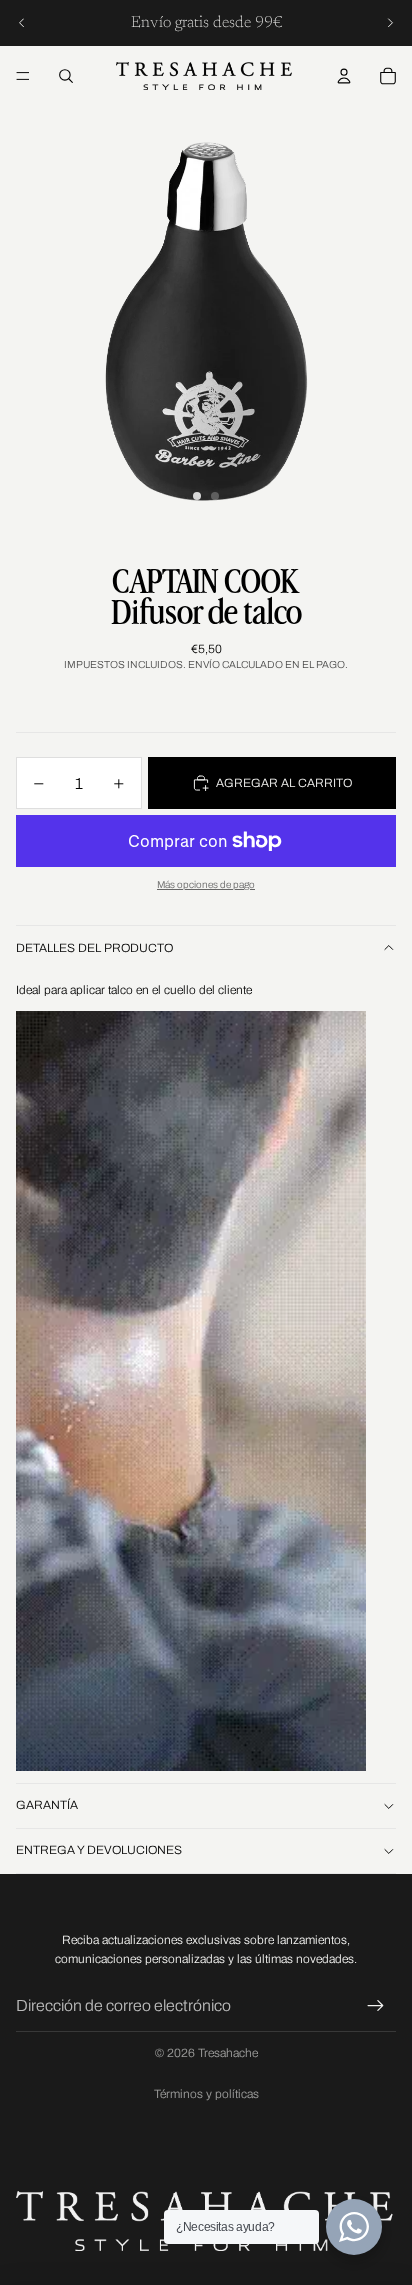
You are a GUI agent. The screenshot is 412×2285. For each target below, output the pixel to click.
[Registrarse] (376, 2006)
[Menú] (23, 76)
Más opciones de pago (206, 884)
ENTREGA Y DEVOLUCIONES (99, 1850)
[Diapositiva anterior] (22, 23)
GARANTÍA (47, 1805)
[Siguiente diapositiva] (390, 23)
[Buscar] (66, 76)
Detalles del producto (94, 948)
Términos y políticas (206, 2094)
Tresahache (228, 2053)
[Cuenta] (344, 76)
